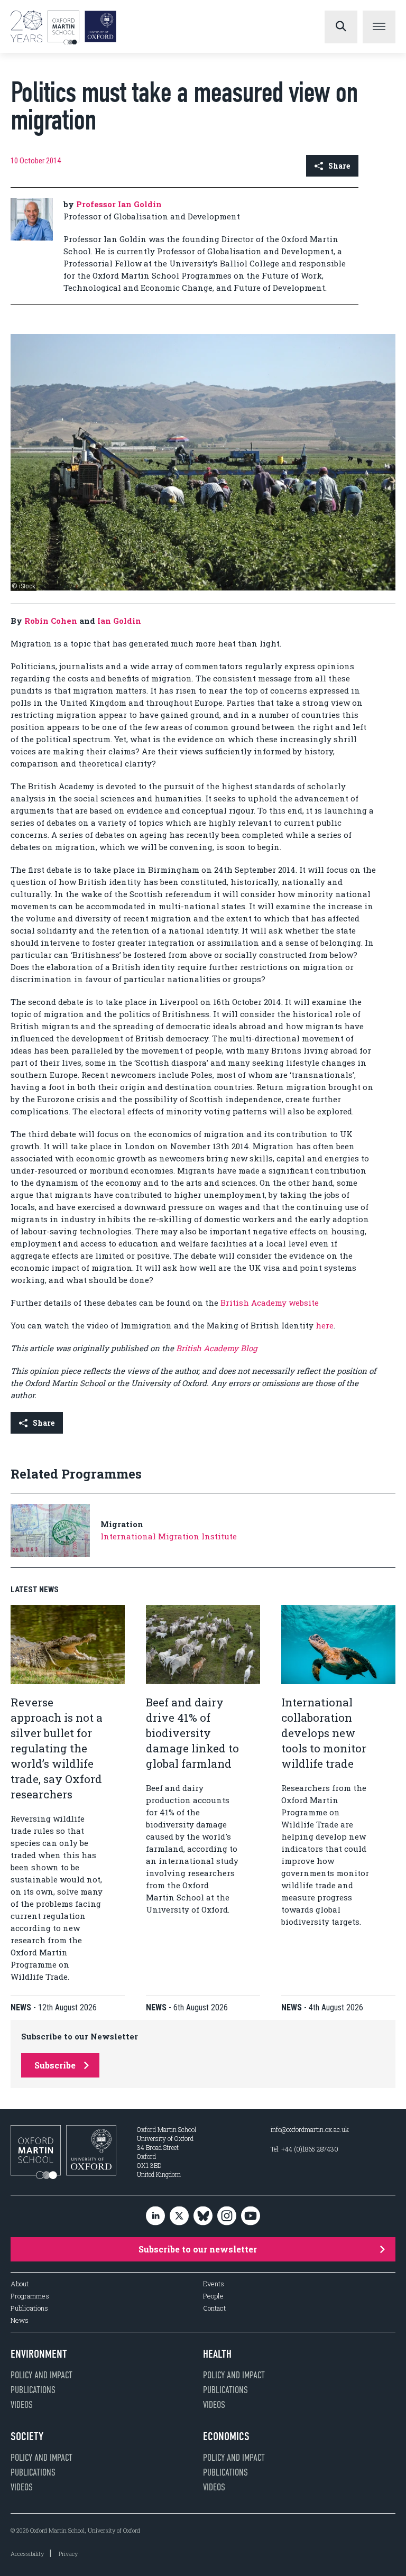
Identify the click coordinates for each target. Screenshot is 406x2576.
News (20, 2320)
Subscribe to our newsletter (198, 2249)
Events (214, 2284)
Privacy (68, 2554)
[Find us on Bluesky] (203, 2216)
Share (339, 166)
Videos (22, 2405)
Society (27, 2436)
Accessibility (27, 2554)
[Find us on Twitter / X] (179, 2216)
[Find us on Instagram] (227, 2216)
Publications (29, 2308)
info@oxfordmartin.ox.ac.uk (310, 2129)
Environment (39, 2354)
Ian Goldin (119, 621)
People (213, 2296)
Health (217, 2354)
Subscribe (55, 2065)
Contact (214, 2308)
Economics (226, 2436)
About (20, 2284)
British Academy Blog (216, 1348)
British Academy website (270, 1303)
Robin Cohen (51, 621)
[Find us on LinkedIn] (155, 2216)
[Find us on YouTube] (251, 2216)
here (325, 1325)
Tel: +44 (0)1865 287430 (304, 2149)
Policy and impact (41, 2375)
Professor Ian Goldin (119, 204)
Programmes (30, 2296)
